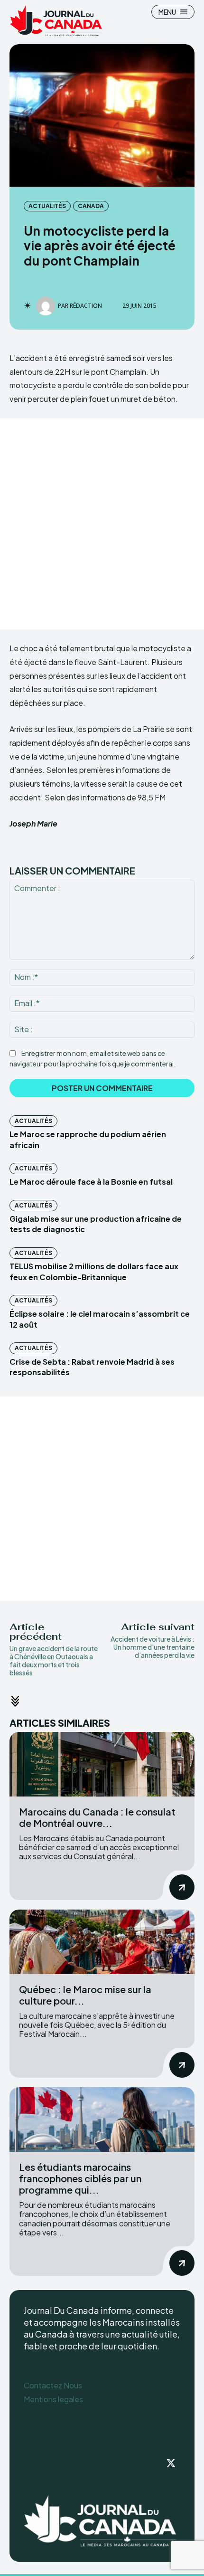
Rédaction (86, 306)
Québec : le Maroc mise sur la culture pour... (85, 1995)
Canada (91, 206)
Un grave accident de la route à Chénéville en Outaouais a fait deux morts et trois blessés (54, 1660)
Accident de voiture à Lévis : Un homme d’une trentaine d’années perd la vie (153, 1647)
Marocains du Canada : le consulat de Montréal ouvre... (97, 1817)
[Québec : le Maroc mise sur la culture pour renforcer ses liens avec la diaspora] (102, 1942)
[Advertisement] (102, 524)
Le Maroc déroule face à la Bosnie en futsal (91, 1182)
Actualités (47, 206)
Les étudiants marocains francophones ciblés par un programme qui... (80, 2178)
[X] (171, 2464)
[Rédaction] (47, 306)
